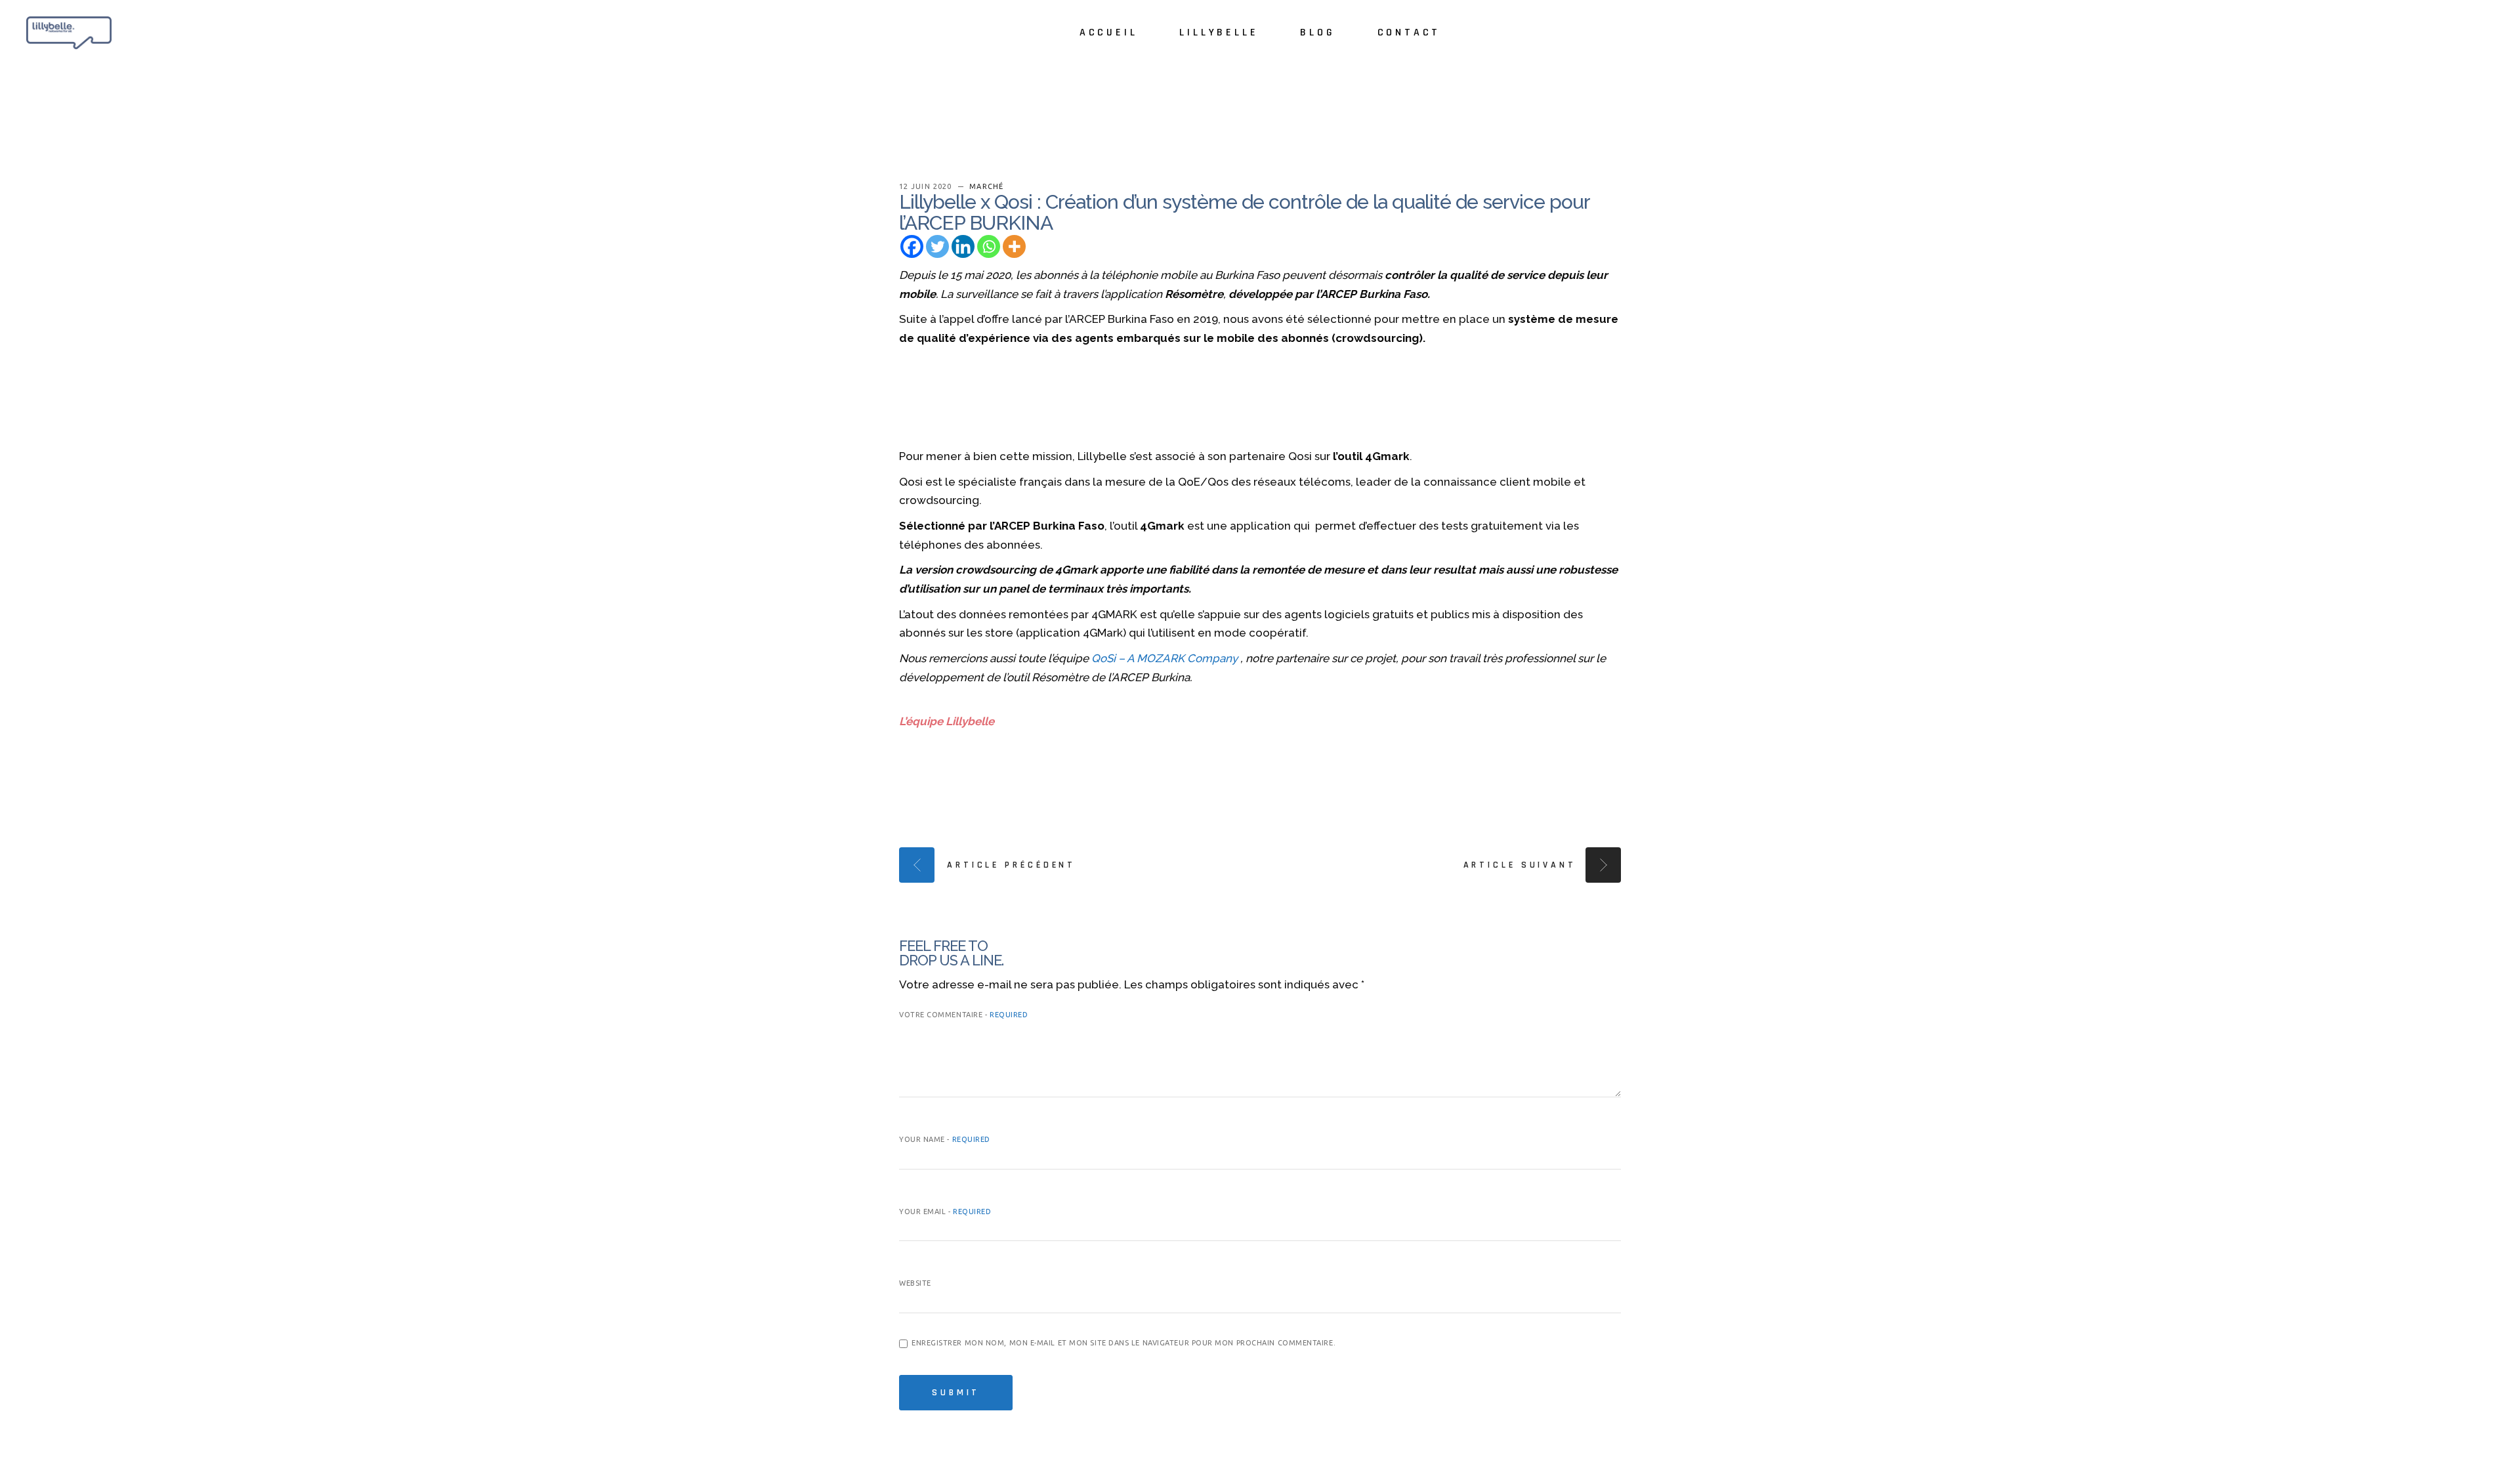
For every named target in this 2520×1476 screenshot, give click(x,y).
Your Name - (945, 1139)
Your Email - (945, 1212)
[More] (1014, 246)
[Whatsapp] (989, 246)
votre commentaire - (963, 1015)
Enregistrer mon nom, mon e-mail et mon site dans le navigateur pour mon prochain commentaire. (1123, 1343)
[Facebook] (912, 246)
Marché (986, 186)
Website (915, 1283)
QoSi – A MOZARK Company (1166, 658)
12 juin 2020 (927, 186)
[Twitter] (937, 246)
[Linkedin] (963, 246)
